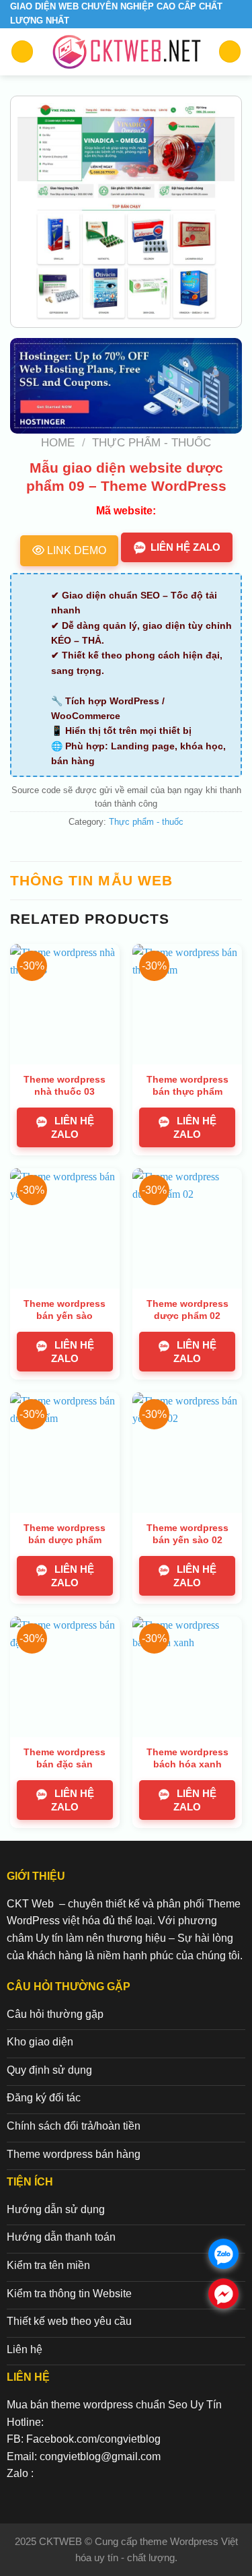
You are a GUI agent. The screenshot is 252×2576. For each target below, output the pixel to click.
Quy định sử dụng (49, 2070)
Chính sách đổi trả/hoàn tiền (74, 2126)
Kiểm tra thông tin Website (69, 2294)
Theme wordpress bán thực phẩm (187, 1085)
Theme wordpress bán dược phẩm (65, 1534)
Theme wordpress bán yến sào (65, 1310)
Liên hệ (25, 2349)
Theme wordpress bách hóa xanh (187, 1758)
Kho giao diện (40, 2042)
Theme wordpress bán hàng (74, 2154)
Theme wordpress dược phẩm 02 (187, 1310)
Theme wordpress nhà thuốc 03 (65, 1085)
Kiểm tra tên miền (48, 2265)
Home (58, 443)
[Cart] (230, 52)
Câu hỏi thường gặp (55, 2014)
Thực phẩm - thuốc (152, 443)
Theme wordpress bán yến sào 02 (187, 1534)
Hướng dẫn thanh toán (61, 2237)
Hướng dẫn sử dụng (56, 2209)
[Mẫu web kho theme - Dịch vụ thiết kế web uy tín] (126, 52)
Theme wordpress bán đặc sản (65, 1758)
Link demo (75, 550)
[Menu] (22, 52)
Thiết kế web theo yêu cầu (69, 2321)
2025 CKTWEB (50, 2541)
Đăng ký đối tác (44, 2098)
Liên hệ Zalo (185, 547)
